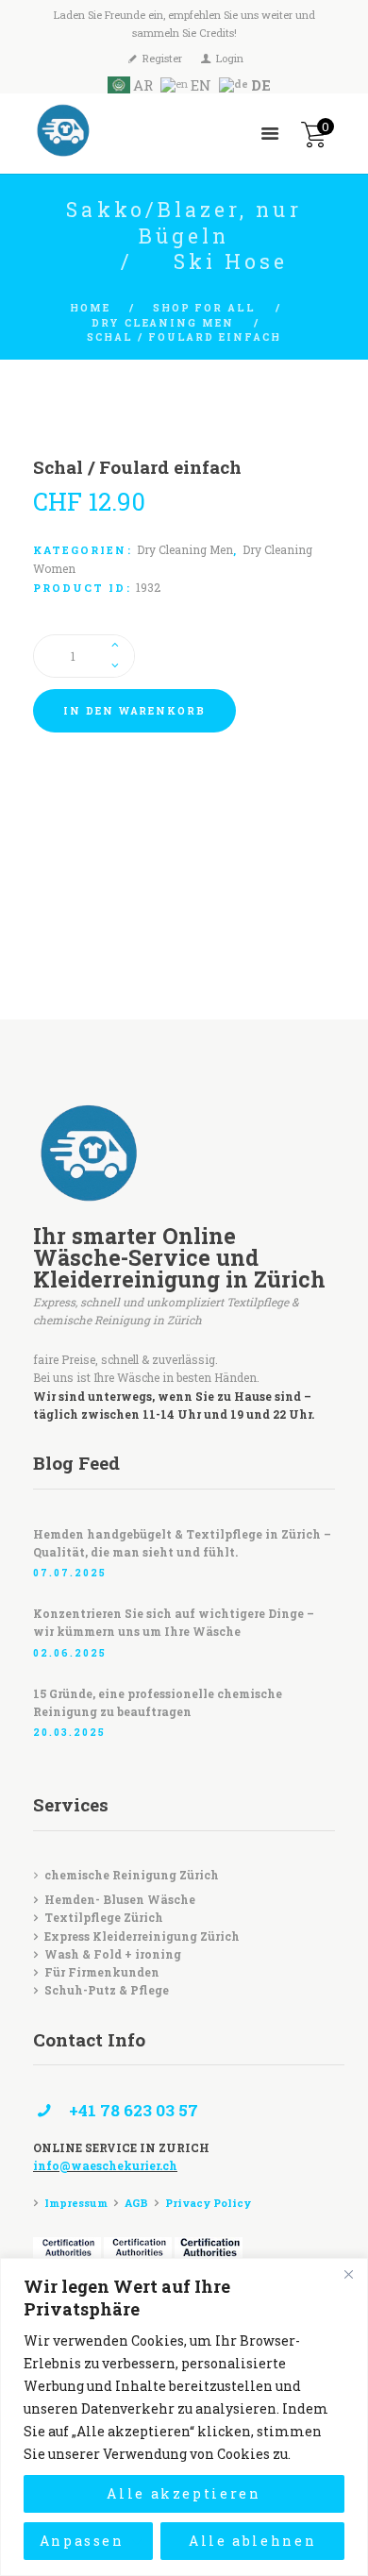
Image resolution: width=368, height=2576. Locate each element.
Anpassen (82, 2541)
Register (162, 58)
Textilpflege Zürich (104, 1917)
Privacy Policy (208, 2203)
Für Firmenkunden (102, 1972)
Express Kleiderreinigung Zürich (142, 1936)
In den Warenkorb (134, 711)
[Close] (348, 2274)
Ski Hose (231, 261)
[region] (184, 2417)
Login (230, 58)
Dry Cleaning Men (163, 323)
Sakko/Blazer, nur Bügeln (184, 223)
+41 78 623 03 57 (134, 2110)
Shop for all (204, 308)
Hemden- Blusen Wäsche (120, 1899)
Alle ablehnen (253, 2541)
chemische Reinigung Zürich (132, 1875)
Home (90, 308)
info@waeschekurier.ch (105, 2165)
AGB (136, 2203)
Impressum (76, 2203)
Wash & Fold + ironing (113, 1954)
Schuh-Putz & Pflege (107, 1990)
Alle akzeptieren (184, 2493)
